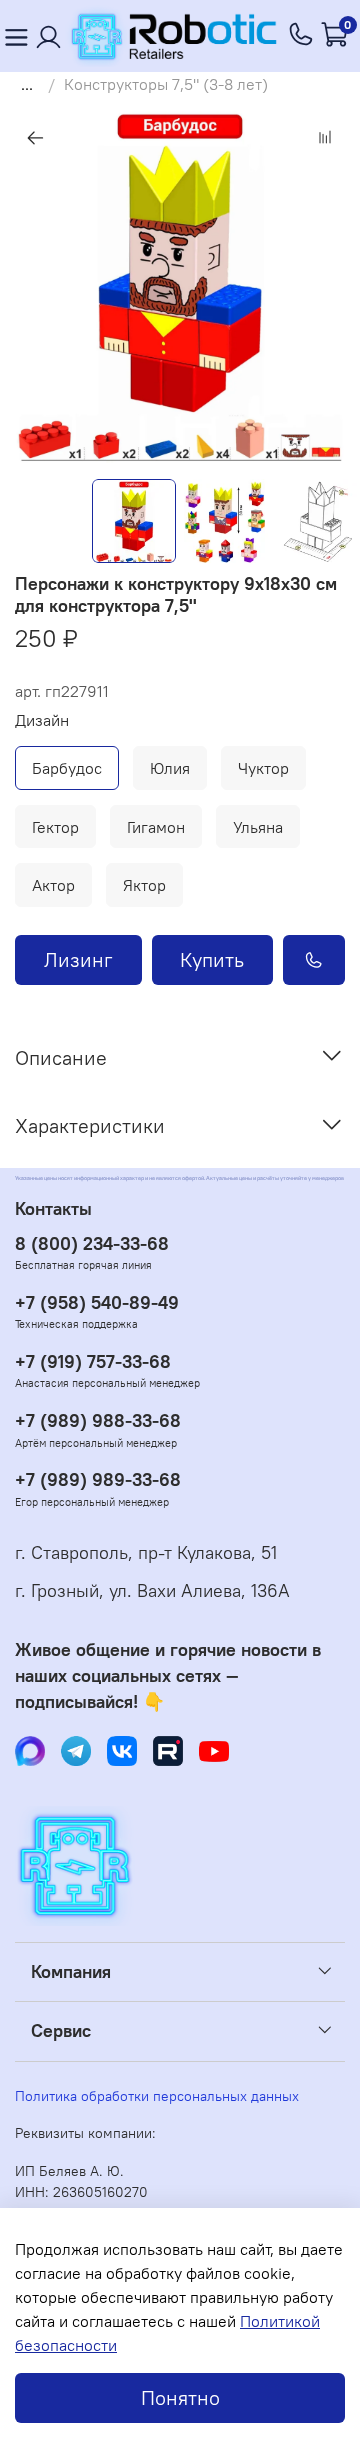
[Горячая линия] (302, 36)
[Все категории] (16, 36)
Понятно (180, 2397)
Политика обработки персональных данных (157, 2096)
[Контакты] (49, 36)
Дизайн (42, 720)
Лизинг (78, 959)
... (27, 84)
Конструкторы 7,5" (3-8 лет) (166, 84)
